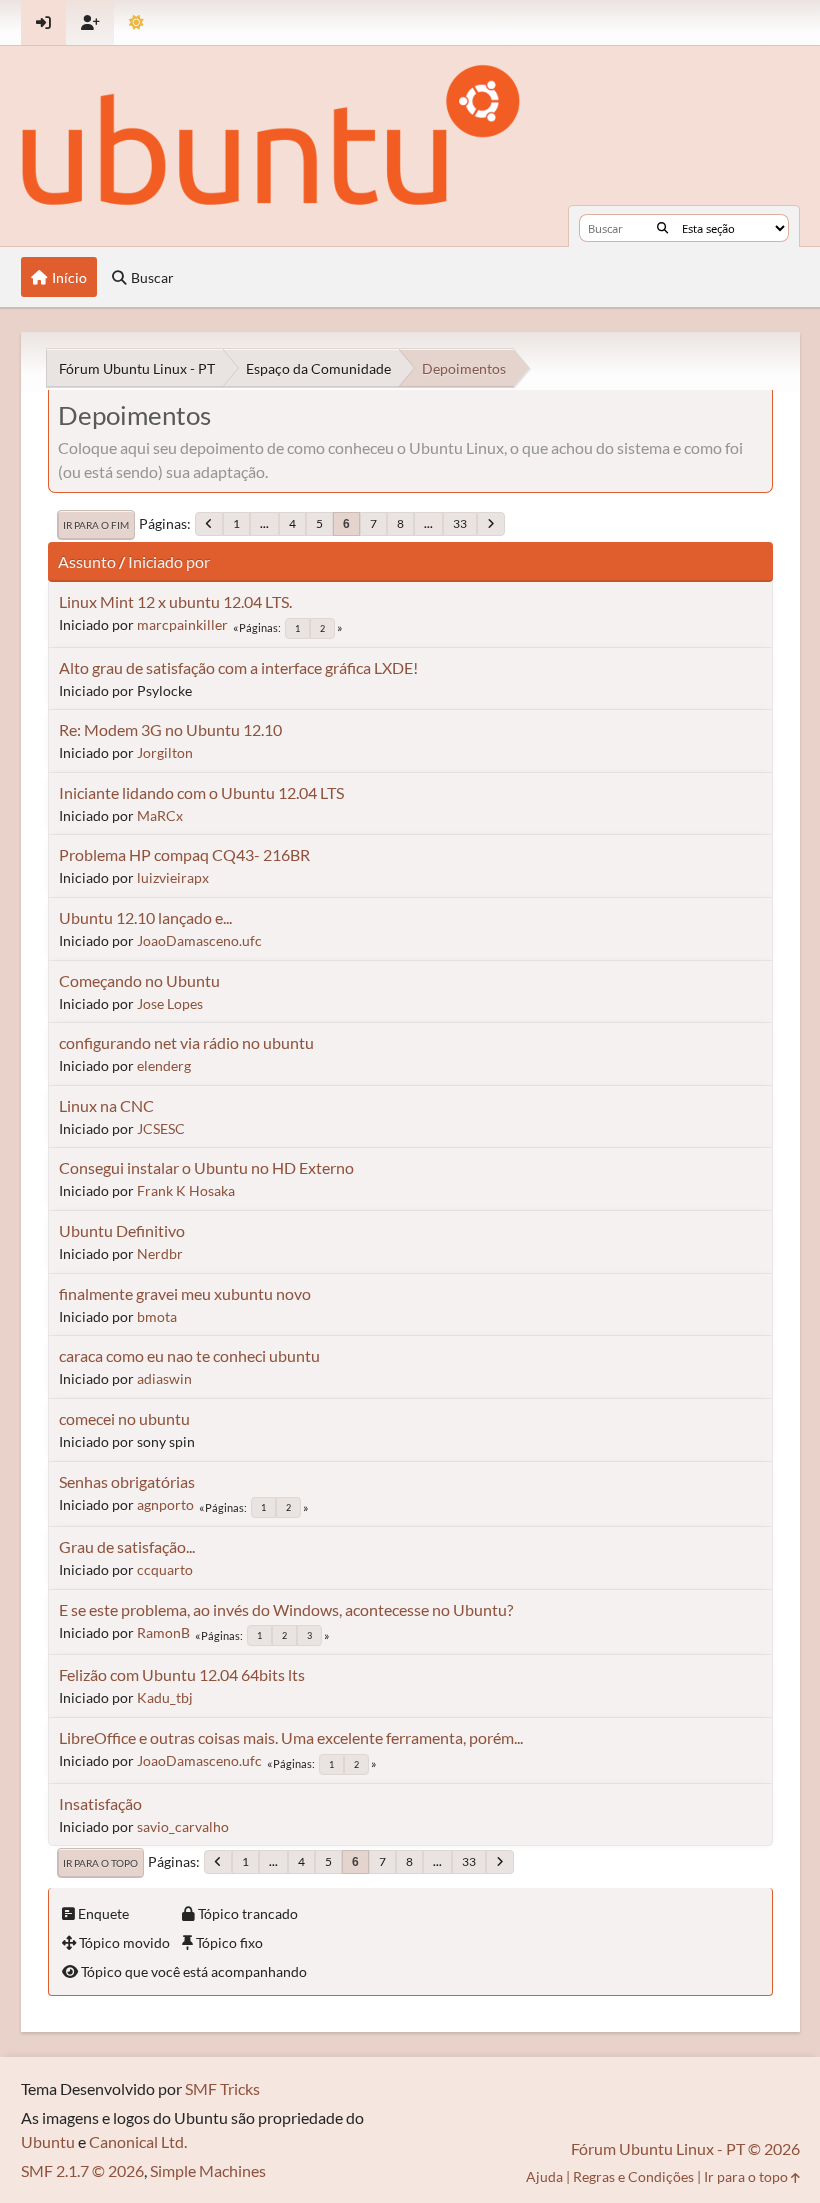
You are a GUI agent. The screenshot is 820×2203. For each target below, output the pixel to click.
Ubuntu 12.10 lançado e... (145, 917)
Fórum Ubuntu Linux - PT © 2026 (685, 2148)
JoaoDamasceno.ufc (199, 940)
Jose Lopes (170, 1003)
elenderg (164, 1065)
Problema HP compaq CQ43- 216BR (184, 854)
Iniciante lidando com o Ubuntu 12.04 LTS (201, 792)
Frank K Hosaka (186, 1190)
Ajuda (544, 2176)
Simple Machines (208, 2170)
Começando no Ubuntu (139, 980)
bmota (157, 1316)
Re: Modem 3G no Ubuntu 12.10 (170, 729)
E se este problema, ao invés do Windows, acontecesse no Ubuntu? (286, 1609)
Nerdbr (160, 1253)
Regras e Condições (633, 2176)
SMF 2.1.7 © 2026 (82, 2170)
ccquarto (165, 1569)
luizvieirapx (173, 877)
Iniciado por (169, 561)
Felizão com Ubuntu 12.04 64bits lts (182, 1674)
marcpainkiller (182, 624)
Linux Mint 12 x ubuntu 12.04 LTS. (175, 601)
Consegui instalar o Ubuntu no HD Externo (206, 1167)
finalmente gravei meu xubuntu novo (185, 1293)
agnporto (165, 1504)
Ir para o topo (100, 1863)
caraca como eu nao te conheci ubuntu (189, 1355)
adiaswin (164, 1378)
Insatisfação (100, 1803)
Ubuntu (48, 2141)
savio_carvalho (183, 1826)
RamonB (163, 1632)
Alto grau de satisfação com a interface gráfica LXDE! (238, 667)
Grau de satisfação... (127, 1546)
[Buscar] (662, 228)
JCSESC (161, 1128)
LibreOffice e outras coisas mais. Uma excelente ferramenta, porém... (291, 1737)
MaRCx (160, 815)
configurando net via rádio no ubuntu (186, 1042)
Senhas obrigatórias (127, 1481)
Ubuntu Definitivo (122, 1230)
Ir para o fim (96, 525)
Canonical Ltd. (138, 2141)
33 (460, 523)
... (264, 523)
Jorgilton (165, 752)
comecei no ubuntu (124, 1418)
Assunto (87, 561)
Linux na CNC (106, 1105)
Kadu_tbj (165, 1697)
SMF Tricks (222, 2088)
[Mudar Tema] (136, 22)
